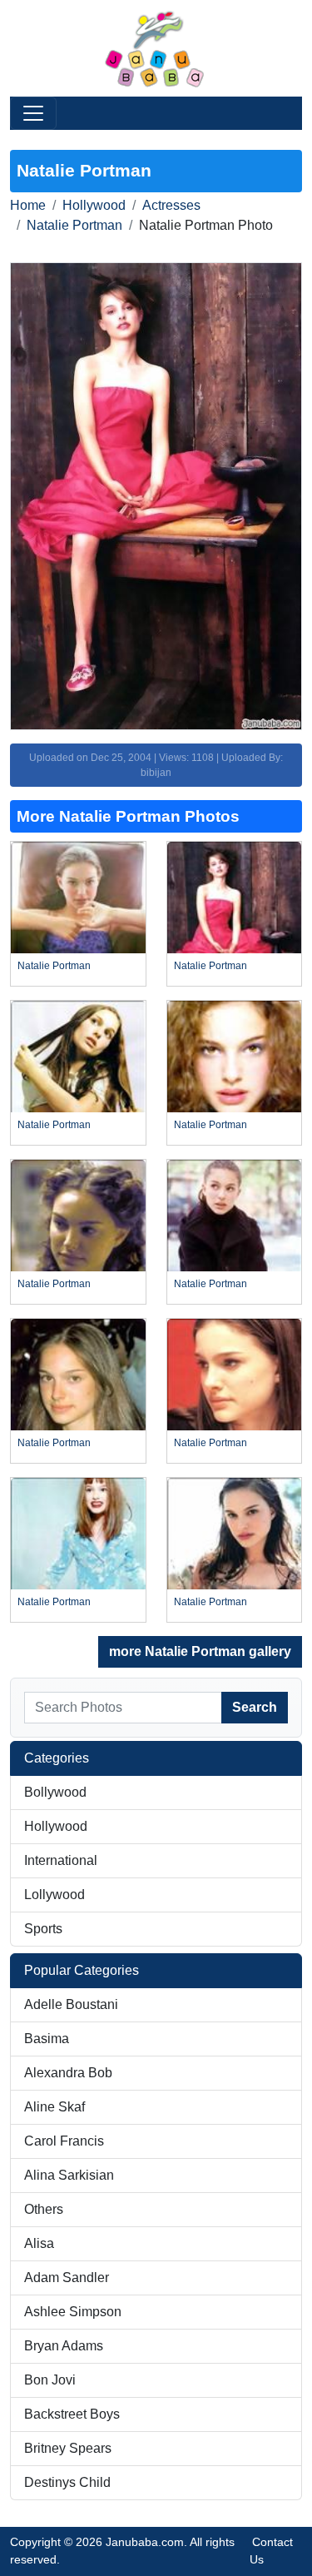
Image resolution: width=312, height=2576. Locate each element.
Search (255, 1707)
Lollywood (54, 1895)
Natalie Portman (74, 225)
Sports (43, 1929)
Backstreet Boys (72, 2414)
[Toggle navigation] (33, 113)
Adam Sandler (67, 2278)
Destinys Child (67, 2482)
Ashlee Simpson (73, 2312)
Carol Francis (64, 2141)
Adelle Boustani (71, 2004)
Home (28, 205)
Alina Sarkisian (69, 2175)
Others (44, 2209)
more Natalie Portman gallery (200, 1651)
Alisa (39, 2243)
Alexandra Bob (68, 2073)
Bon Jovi (50, 2380)
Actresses (171, 205)
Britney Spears (68, 2448)
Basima (47, 2039)
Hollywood (94, 205)
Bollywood (55, 1792)
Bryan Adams (64, 2346)
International (61, 1860)
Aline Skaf (54, 2107)
